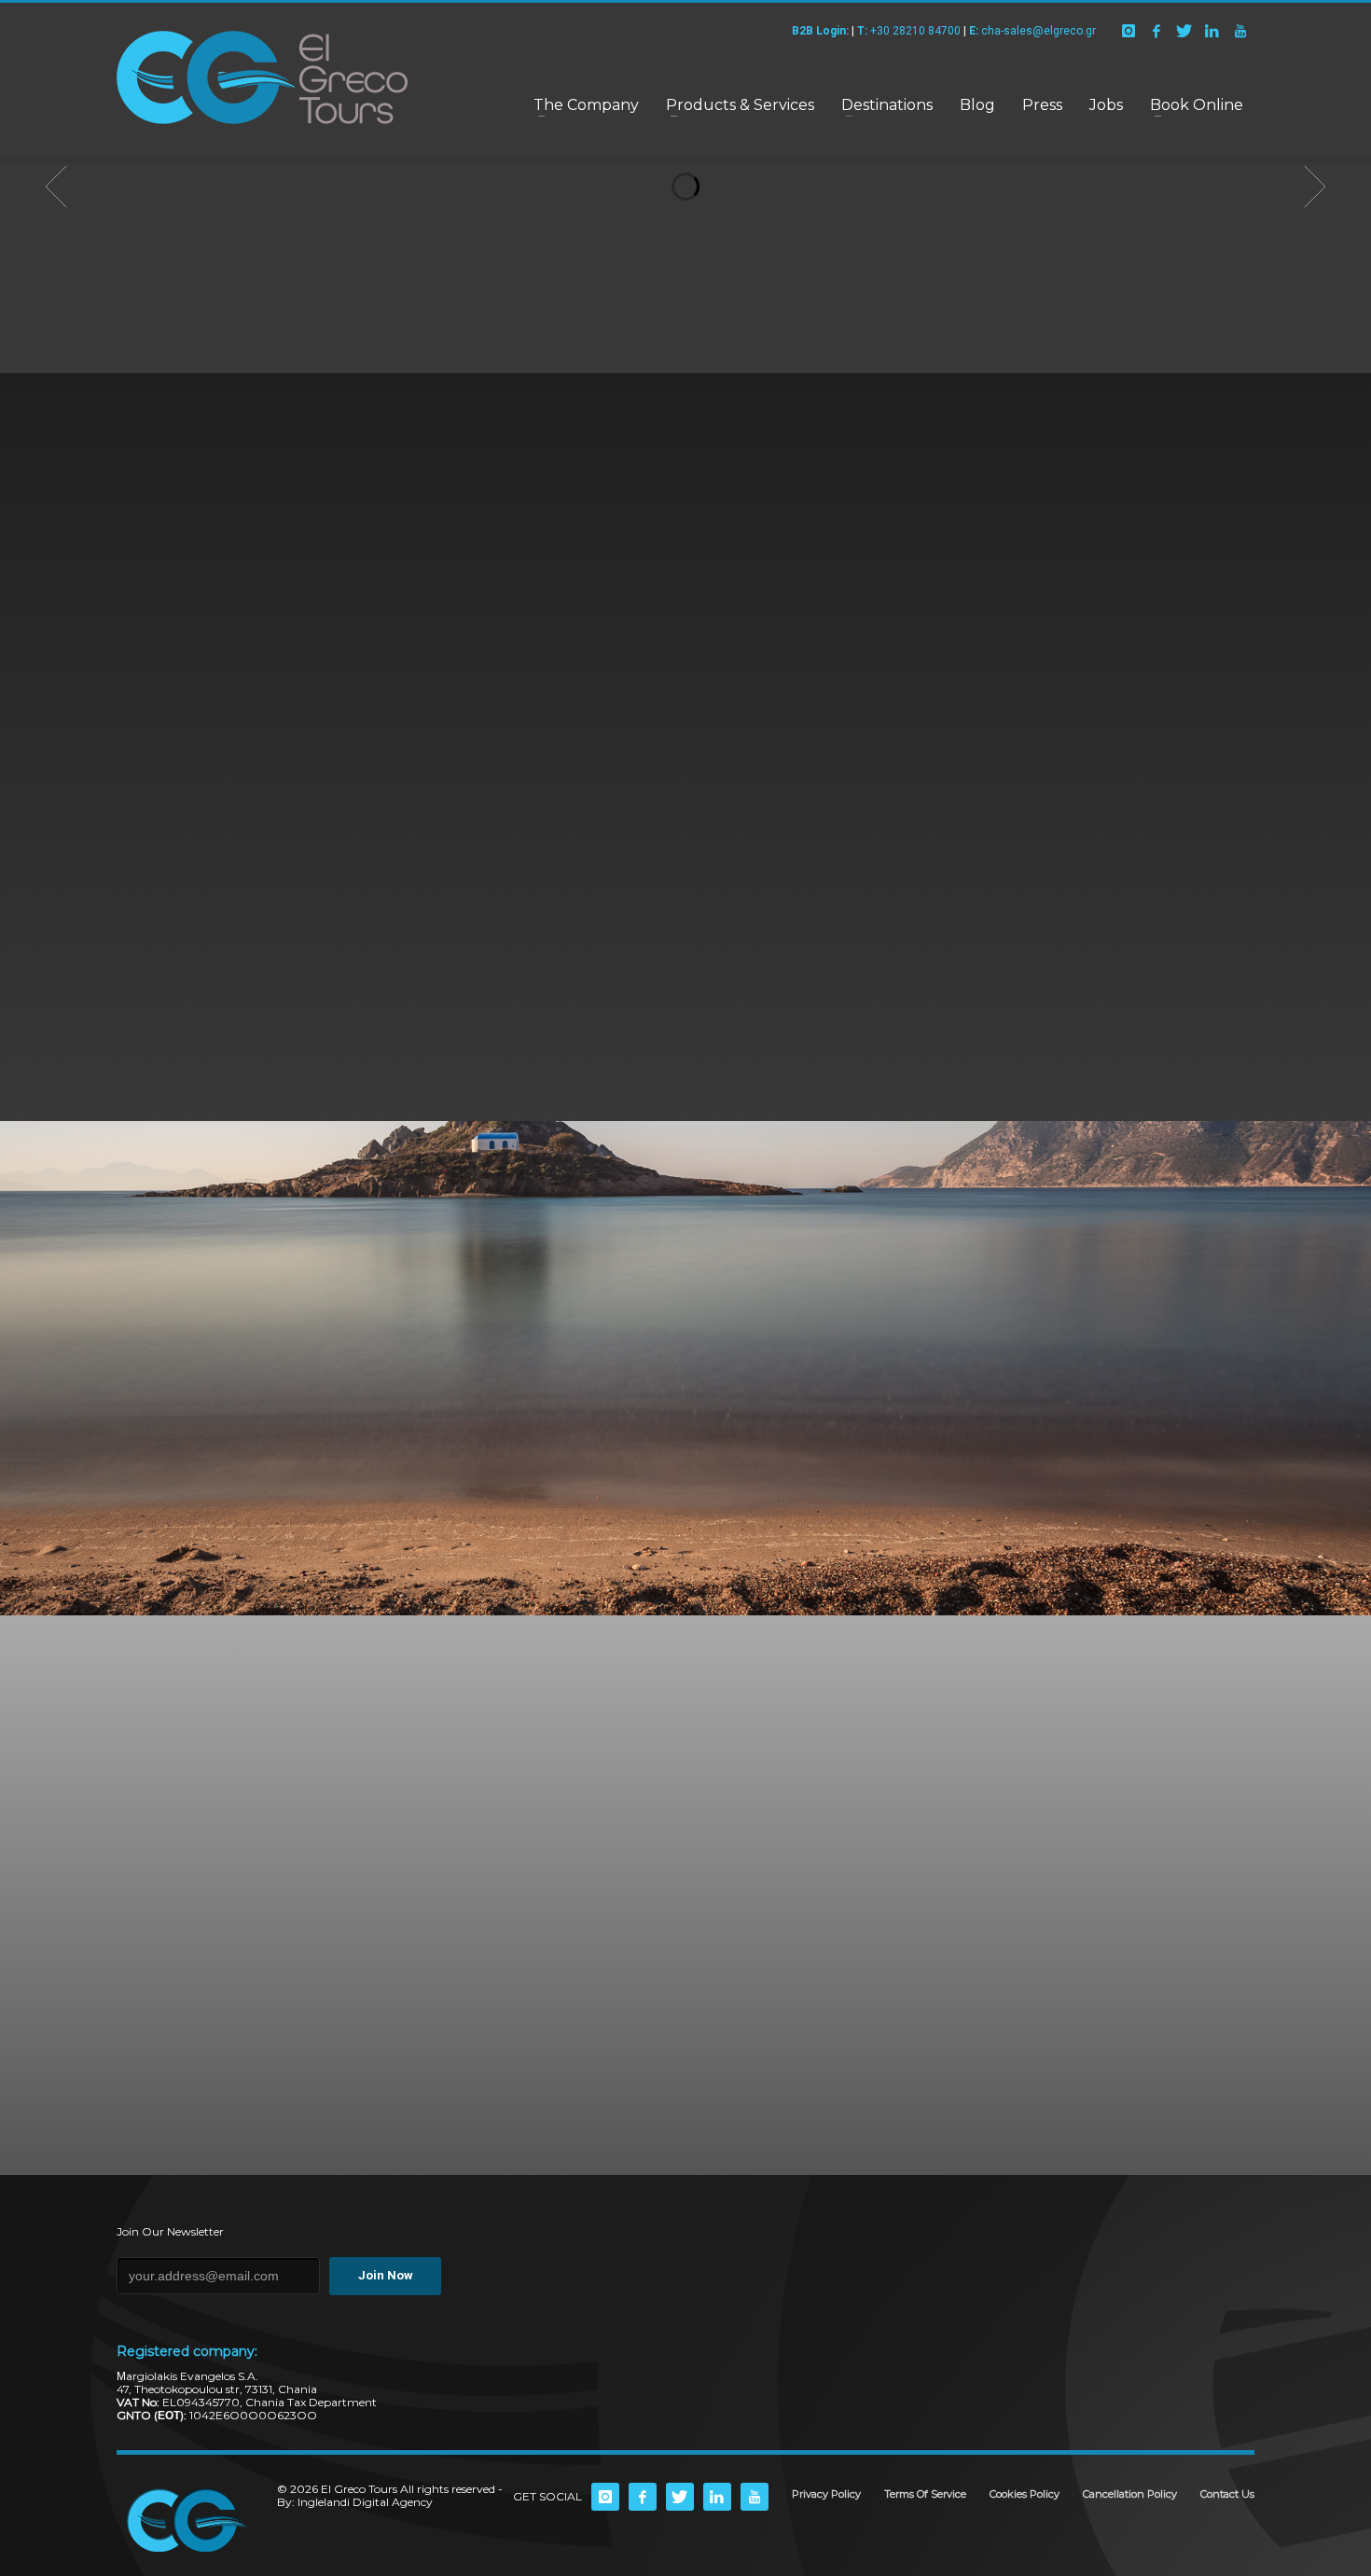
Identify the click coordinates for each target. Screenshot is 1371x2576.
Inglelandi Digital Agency (365, 2502)
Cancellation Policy (1130, 2494)
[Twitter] (1184, 31)
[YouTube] (1240, 31)
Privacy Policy (826, 2494)
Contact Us (1227, 2494)
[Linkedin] (1212, 31)
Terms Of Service (925, 2494)
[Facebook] (1156, 31)
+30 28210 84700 (909, 31)
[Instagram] (1129, 31)
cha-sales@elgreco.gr (1032, 31)
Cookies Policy (1025, 2494)
